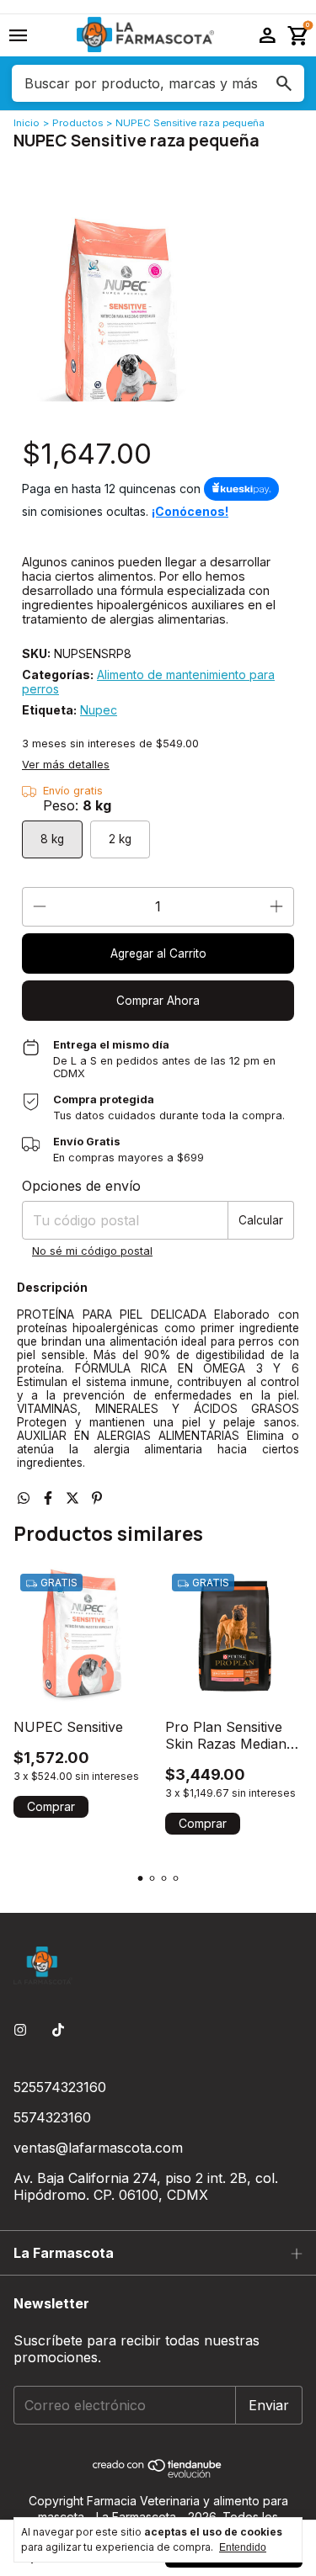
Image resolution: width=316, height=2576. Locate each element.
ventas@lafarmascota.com (98, 2148)
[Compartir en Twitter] (75, 1498)
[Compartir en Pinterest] (97, 1498)
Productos (78, 123)
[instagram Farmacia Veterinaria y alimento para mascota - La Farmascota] (20, 2030)
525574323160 (60, 2087)
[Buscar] (284, 83)
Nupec (99, 710)
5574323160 (52, 2117)
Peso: (77, 805)
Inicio (27, 123)
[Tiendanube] (158, 2474)
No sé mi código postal (92, 1251)
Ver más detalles (66, 765)
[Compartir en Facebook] (50, 1498)
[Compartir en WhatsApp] (26, 1498)
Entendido (243, 2547)
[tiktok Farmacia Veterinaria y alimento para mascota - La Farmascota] (58, 2030)
